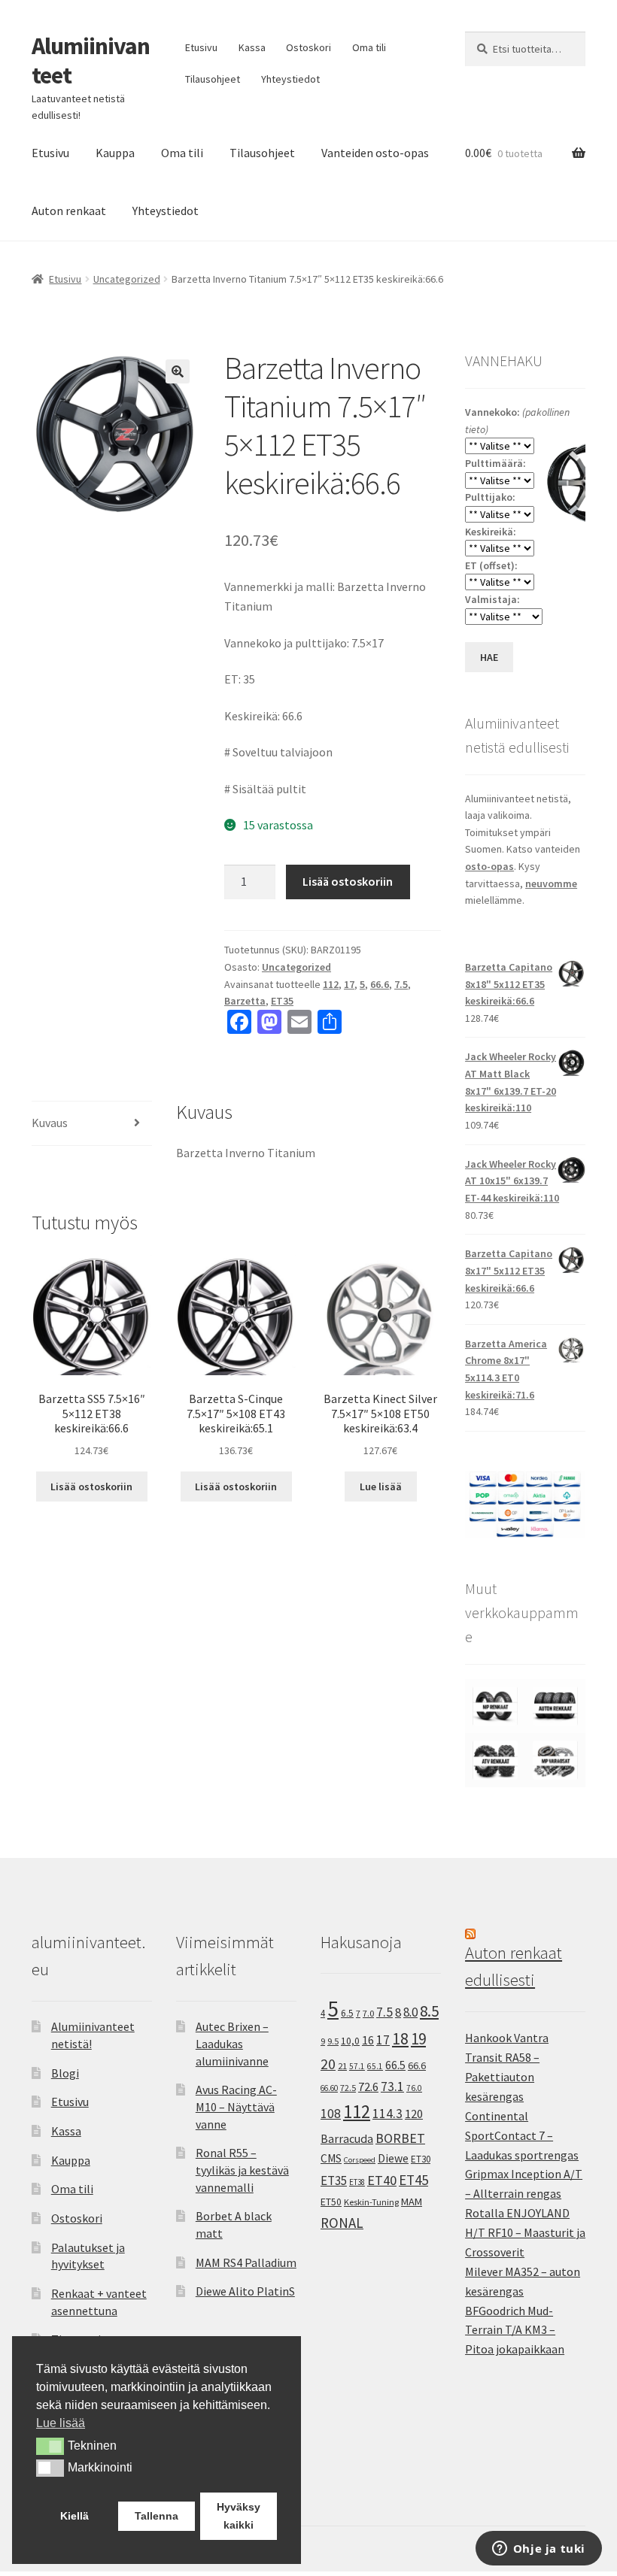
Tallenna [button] (157, 2516)
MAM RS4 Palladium (246, 2262)
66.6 (380, 984)
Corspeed (360, 2160)
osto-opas (489, 866)
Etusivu (201, 47)
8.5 (429, 2011)
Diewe (393, 2158)
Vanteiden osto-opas (375, 153)
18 (400, 2039)
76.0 (414, 2088)
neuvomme (551, 883)
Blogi (65, 2073)
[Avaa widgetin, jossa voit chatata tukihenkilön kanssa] (538, 2550)
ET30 (421, 2159)
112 (331, 984)
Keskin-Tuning (371, 2202)
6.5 (347, 2013)
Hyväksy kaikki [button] (239, 2516)
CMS (331, 2158)
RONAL (342, 2223)
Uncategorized (127, 279)
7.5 (401, 984)
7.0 (368, 2013)
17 (349, 984)
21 (342, 2066)
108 (331, 2114)
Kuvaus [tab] (50, 1123)
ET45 (413, 2180)
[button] (178, 371)
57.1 (357, 2066)
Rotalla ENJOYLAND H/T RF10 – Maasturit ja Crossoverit (525, 2232)
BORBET (400, 2138)
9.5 (333, 2041)
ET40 (382, 2180)
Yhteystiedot (290, 79)
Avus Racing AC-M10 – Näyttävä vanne (236, 2106)
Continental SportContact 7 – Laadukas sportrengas (522, 2135)
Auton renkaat (69, 211)
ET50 (331, 2202)
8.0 (410, 2012)
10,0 (350, 2041)
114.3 (388, 2114)
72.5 (348, 2088)
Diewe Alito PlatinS (245, 2291)
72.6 (368, 2087)
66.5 (395, 2065)
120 (414, 2114)
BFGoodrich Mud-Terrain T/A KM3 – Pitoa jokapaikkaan (515, 2330)
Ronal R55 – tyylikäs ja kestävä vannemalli (242, 2170)
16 (368, 2040)
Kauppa (115, 153)
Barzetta (245, 1001)
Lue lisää (381, 1487)
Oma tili (369, 47)
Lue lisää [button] (61, 2423)
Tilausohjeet (213, 79)
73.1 (392, 2087)
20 (328, 2064)
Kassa (252, 47)
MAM (412, 2202)
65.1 (375, 2066)
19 (418, 2039)
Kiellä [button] (74, 2516)
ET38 (357, 2182)
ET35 (282, 1001)
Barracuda (347, 2138)
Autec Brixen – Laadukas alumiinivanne (232, 2043)
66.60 (329, 2088)
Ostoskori (308, 47)
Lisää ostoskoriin (348, 881)
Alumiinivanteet (91, 61)
